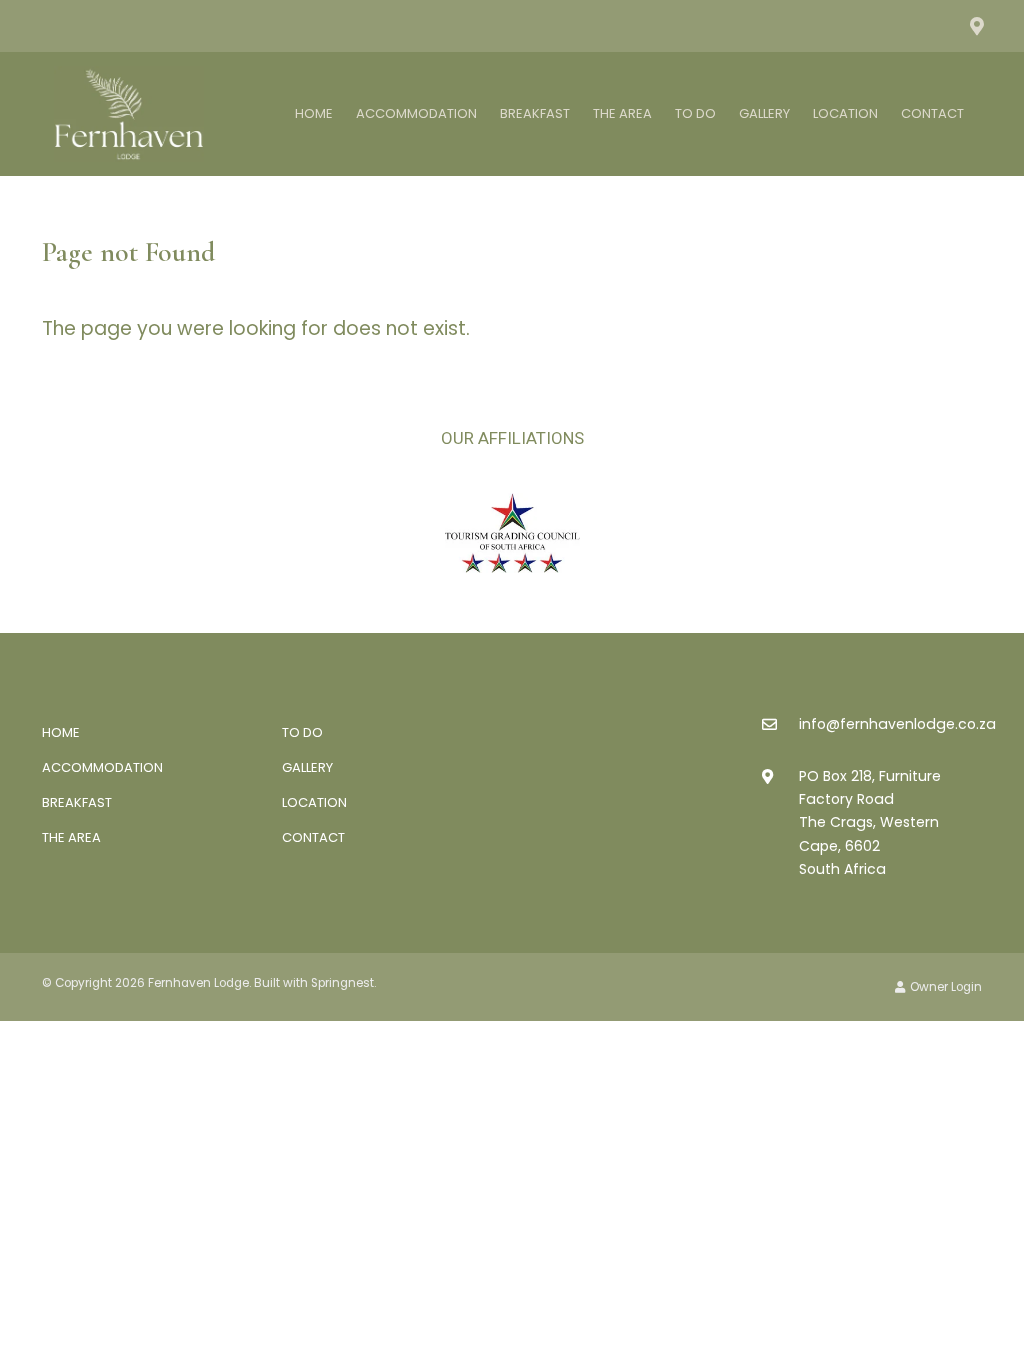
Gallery (764, 113)
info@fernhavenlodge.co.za (897, 724)
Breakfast (535, 113)
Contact (932, 113)
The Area (622, 113)
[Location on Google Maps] (976, 25)
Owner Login (944, 987)
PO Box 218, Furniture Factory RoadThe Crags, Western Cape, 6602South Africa (870, 822)
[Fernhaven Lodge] (129, 113)
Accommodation (416, 113)
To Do (695, 113)
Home (314, 113)
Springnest (342, 983)
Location (845, 113)
